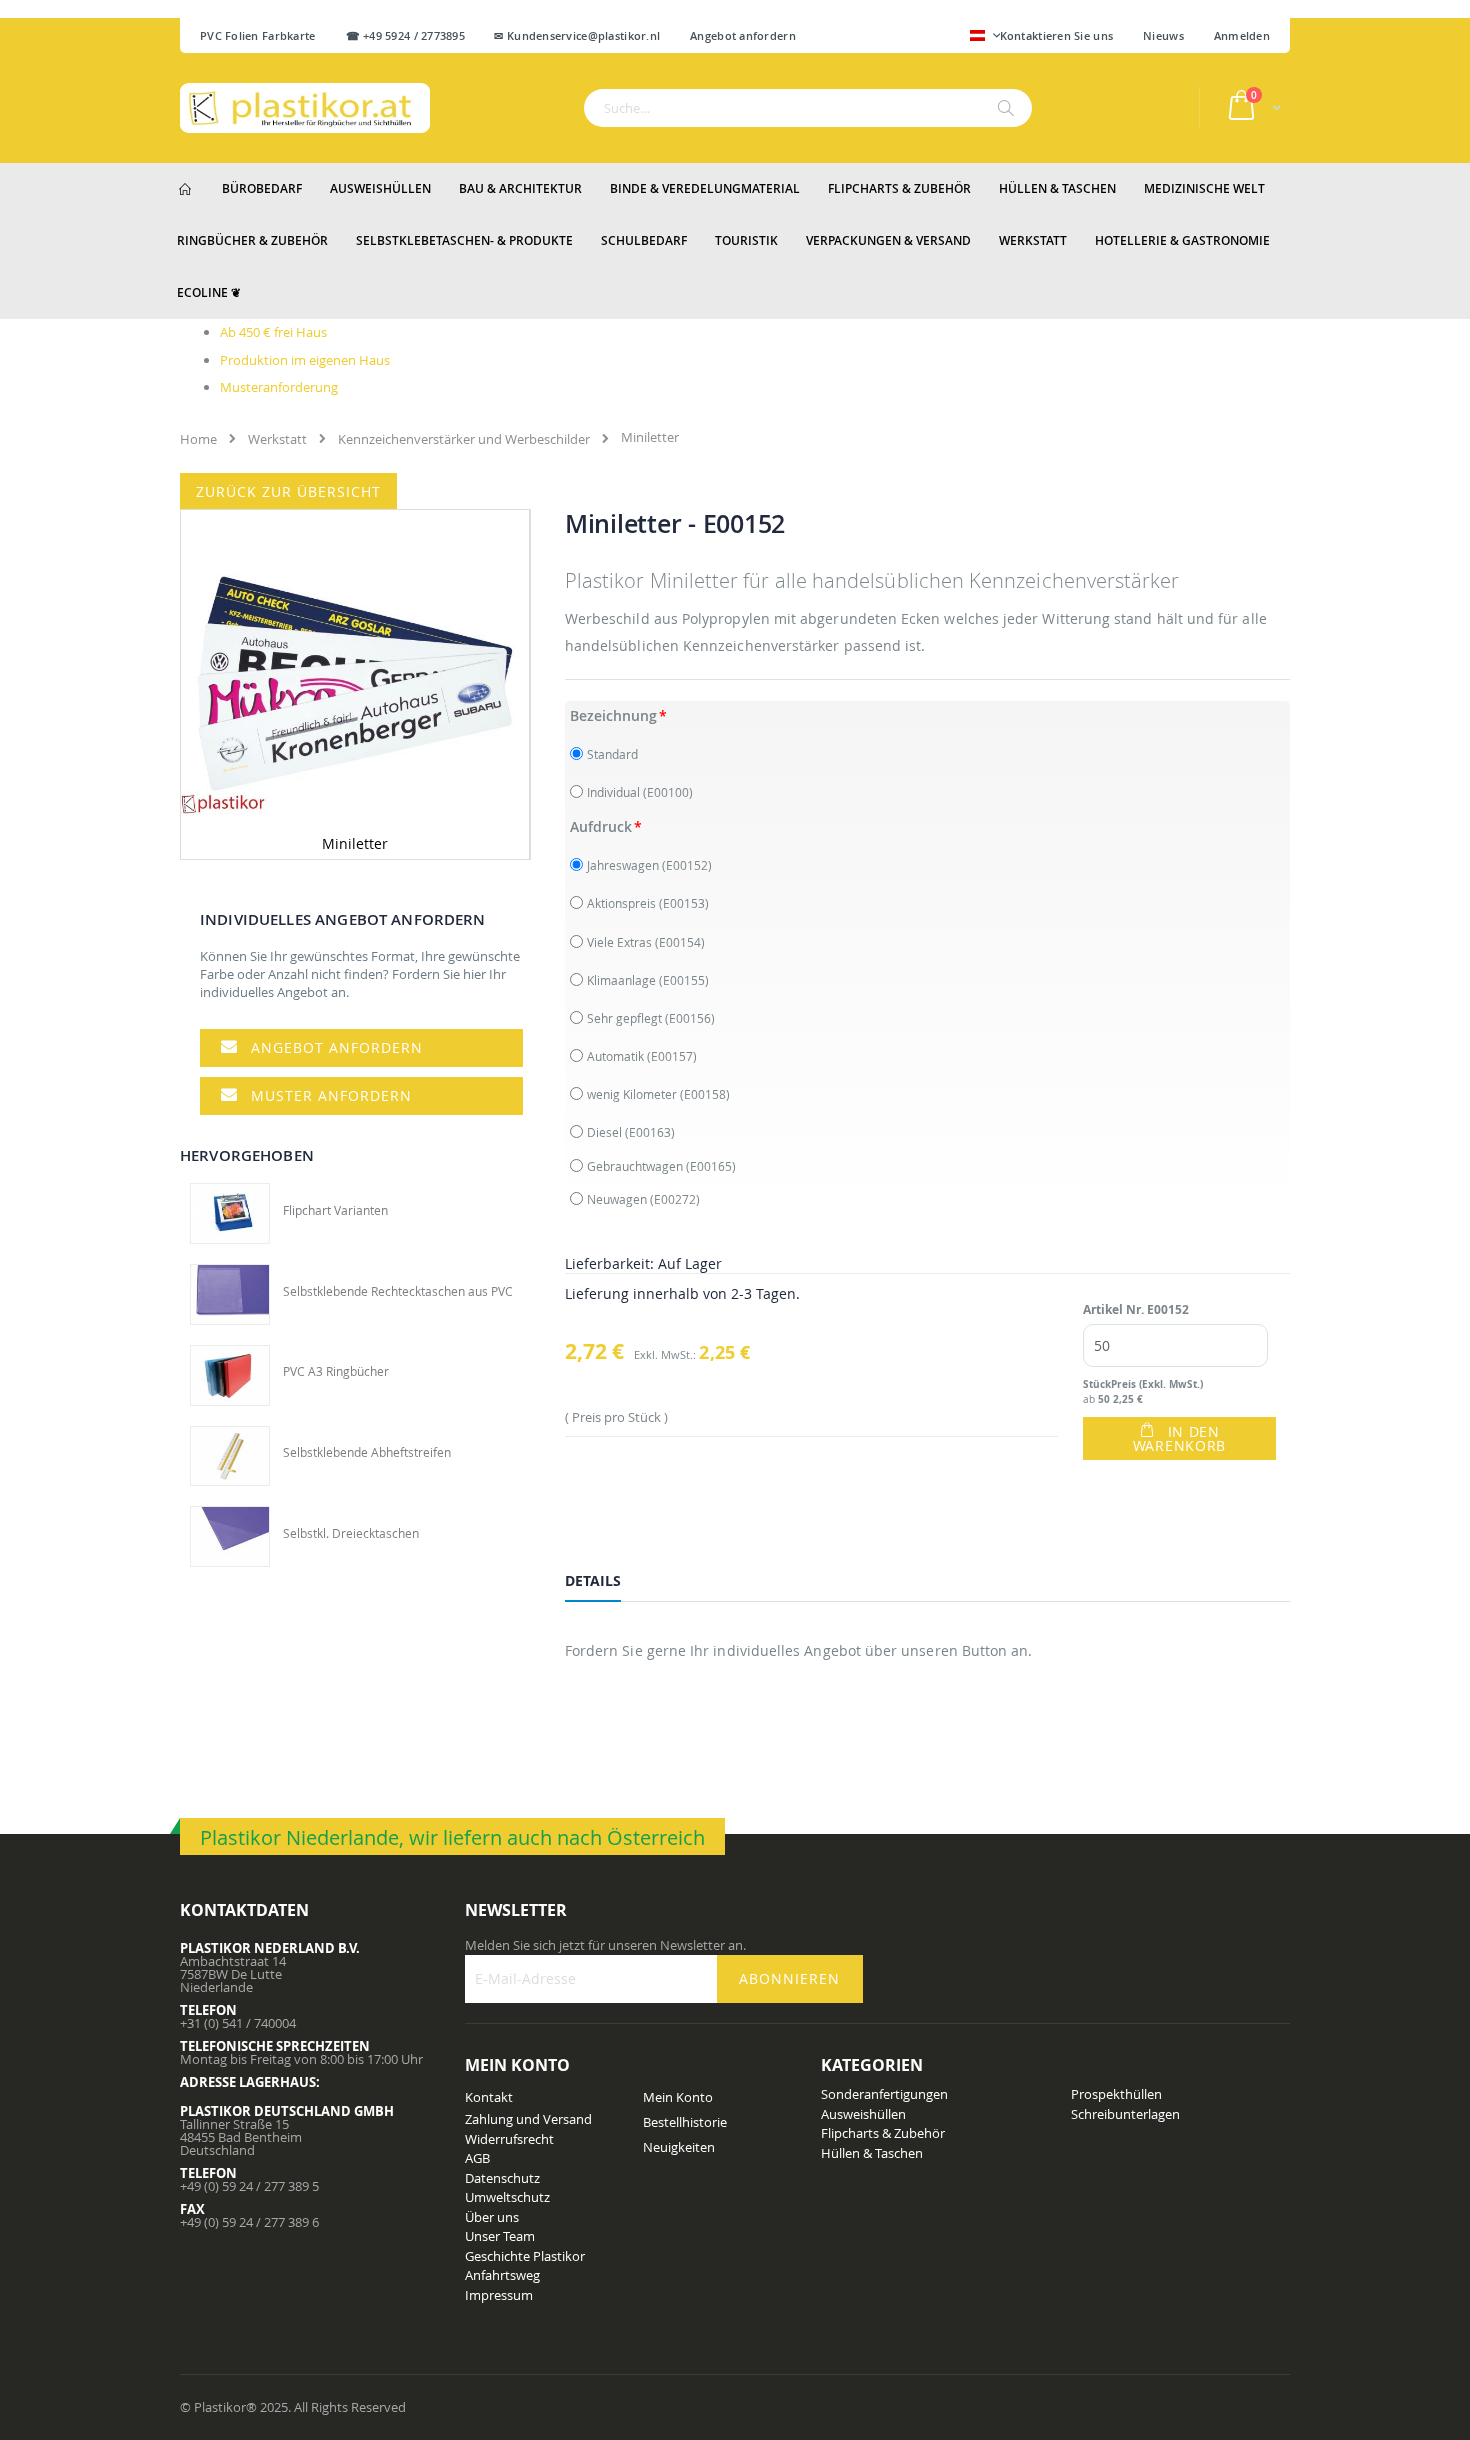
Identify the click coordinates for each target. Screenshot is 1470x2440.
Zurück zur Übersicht (288, 491)
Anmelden (1242, 35)
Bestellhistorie (685, 2122)
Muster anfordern (331, 1095)
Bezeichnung (613, 715)
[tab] (608, 1584)
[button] (985, 37)
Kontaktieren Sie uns (1057, 35)
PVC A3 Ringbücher (336, 1371)
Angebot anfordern (337, 1047)
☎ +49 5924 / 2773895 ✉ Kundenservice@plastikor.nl (503, 35)
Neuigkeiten (679, 2147)
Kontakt (489, 2097)
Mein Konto (678, 2097)
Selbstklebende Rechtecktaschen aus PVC (398, 1291)
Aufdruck (601, 826)
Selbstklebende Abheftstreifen (367, 1452)
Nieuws (1163, 35)
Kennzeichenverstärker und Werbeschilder (464, 439)
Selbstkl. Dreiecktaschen (351, 1533)
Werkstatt (277, 439)
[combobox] (808, 108)
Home (198, 439)
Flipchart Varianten (335, 1210)
